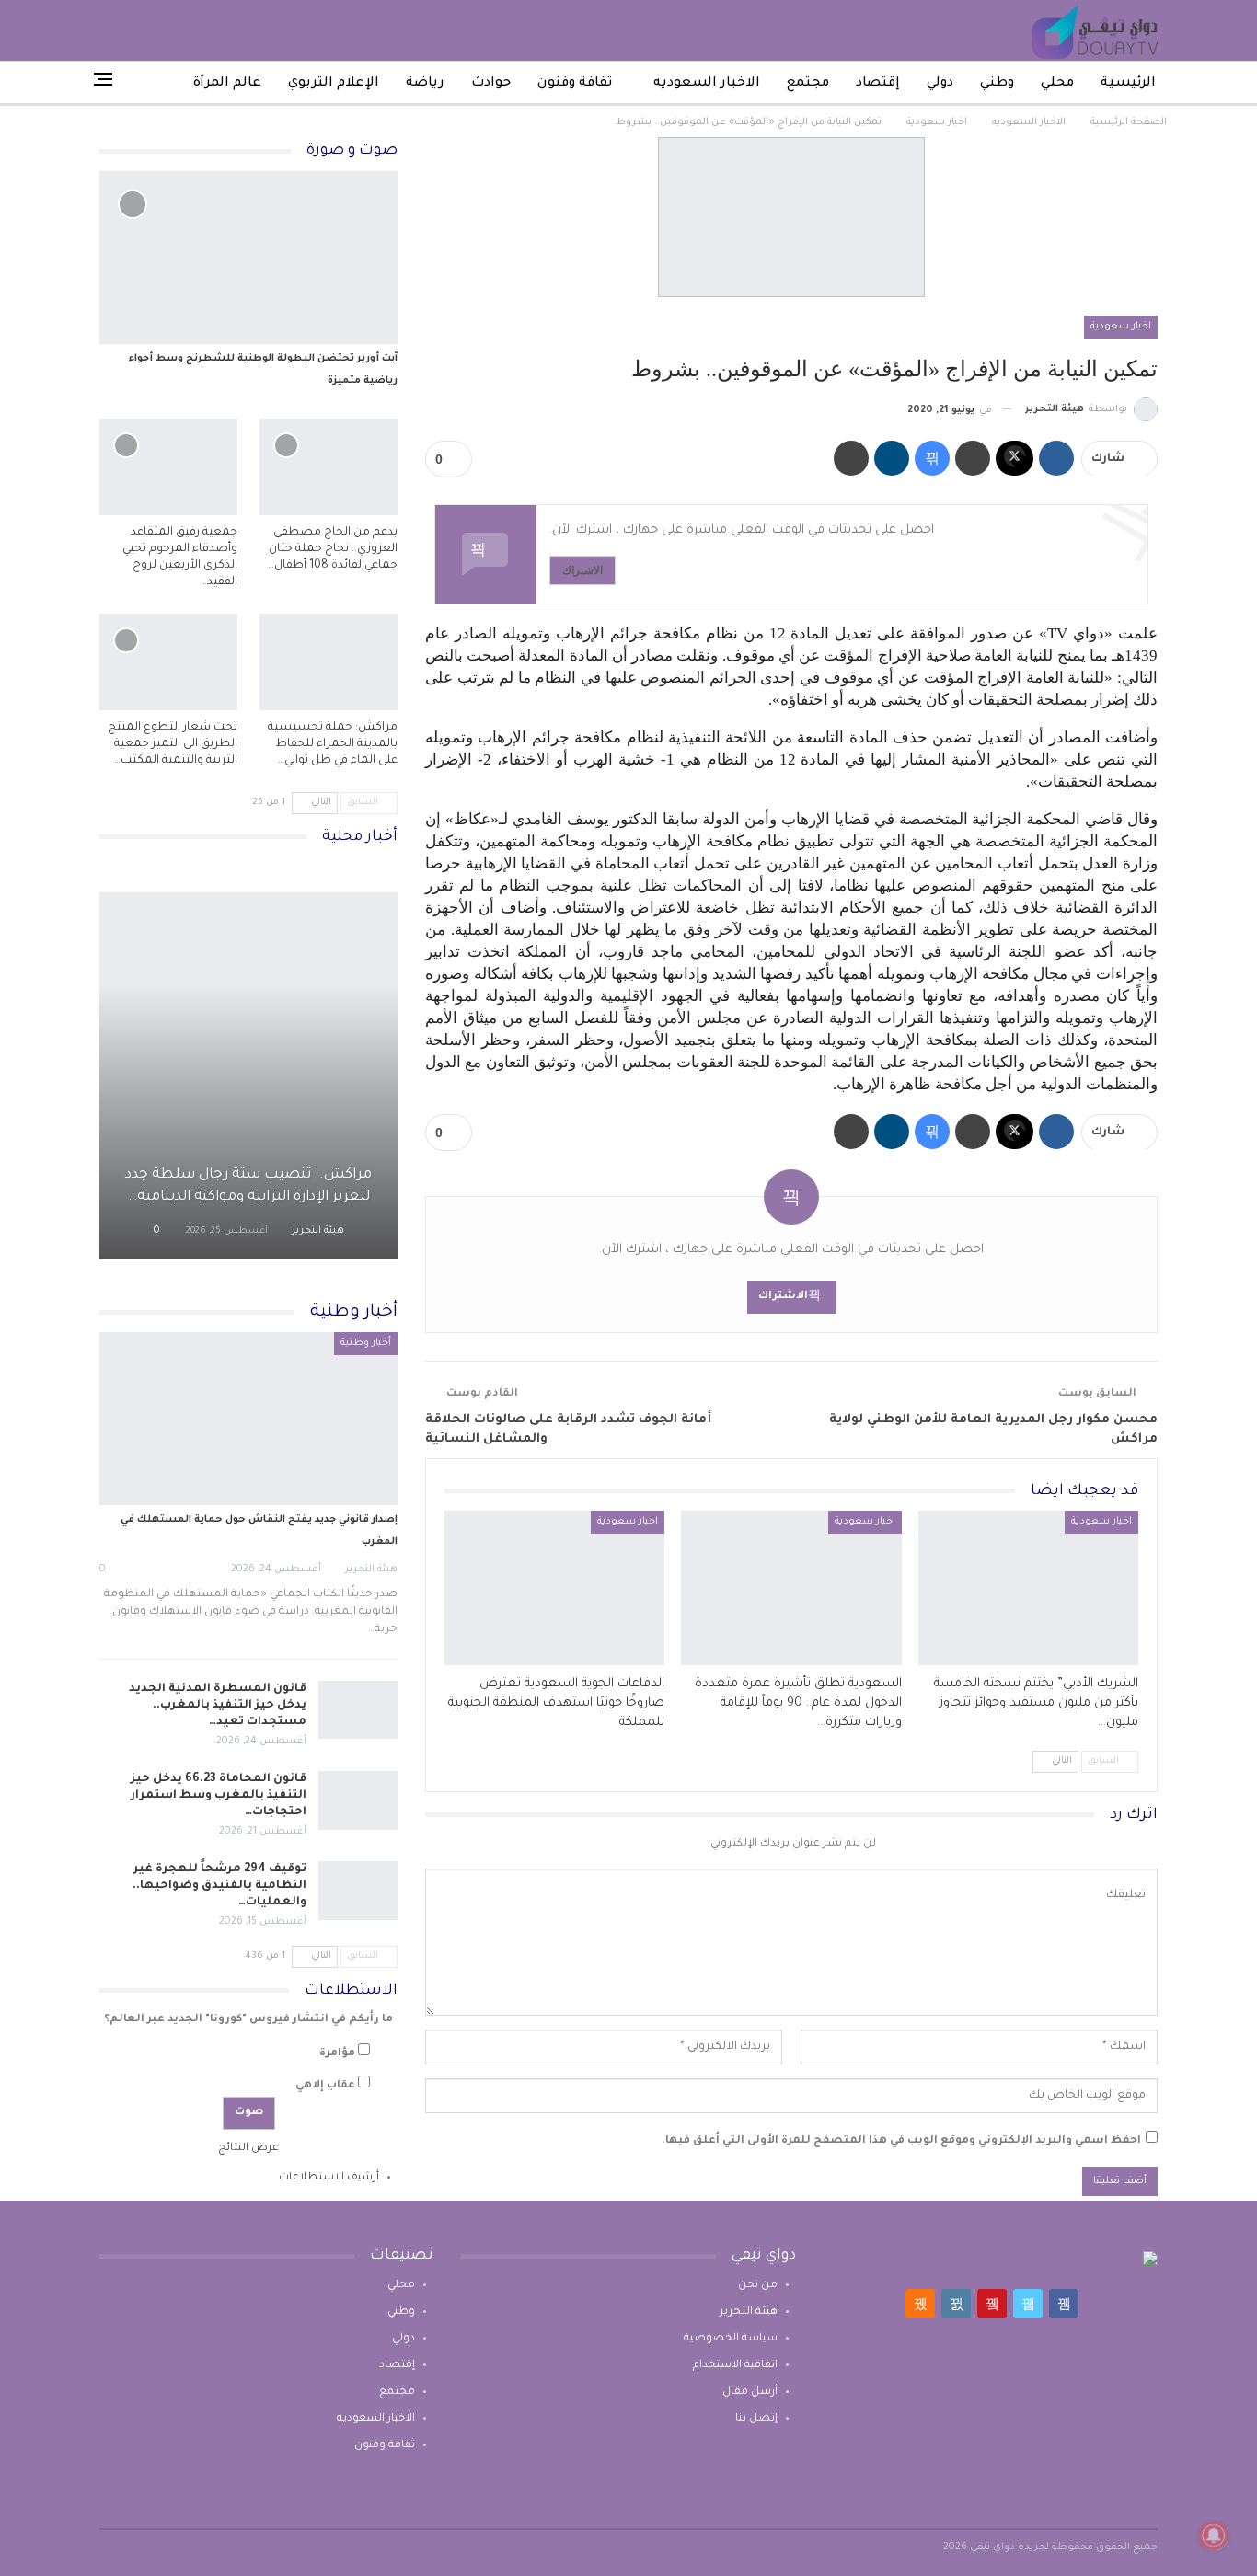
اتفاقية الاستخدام (735, 2366)
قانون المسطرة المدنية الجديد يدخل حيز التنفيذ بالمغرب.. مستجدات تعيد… (218, 1706)
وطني (997, 84)
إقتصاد (878, 84)
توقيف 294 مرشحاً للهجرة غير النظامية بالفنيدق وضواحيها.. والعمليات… (219, 1886)
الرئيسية (1128, 84)
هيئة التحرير (749, 2312)
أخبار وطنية (366, 1343)
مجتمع (808, 84)
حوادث (491, 84)
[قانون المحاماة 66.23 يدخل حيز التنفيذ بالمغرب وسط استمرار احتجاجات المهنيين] (358, 1800)
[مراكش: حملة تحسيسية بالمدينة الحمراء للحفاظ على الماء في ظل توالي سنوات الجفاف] (329, 662)
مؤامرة (337, 2054)
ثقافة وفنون (575, 84)
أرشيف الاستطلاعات (329, 2178)
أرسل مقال (750, 2392)
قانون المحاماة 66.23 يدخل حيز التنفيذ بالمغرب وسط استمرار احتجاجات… (219, 1796)
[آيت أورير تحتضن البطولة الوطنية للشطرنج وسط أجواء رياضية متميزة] (248, 258)
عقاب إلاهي (325, 2086)
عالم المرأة (227, 84)
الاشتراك (582, 570)
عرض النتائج (248, 2149)
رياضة (425, 84)
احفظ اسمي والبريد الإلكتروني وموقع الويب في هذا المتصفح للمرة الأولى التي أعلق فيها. (901, 2141)
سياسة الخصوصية (731, 2339)
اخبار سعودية (1121, 327)
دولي (940, 84)
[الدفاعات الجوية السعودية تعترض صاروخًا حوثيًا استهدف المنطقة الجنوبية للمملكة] (554, 1588)
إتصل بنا (756, 2419)
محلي (1057, 84)
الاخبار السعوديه (707, 84)
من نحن (758, 2286)
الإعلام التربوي (334, 84)
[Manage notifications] (1214, 2536)
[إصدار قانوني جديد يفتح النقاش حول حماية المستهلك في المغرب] (248, 1419)
